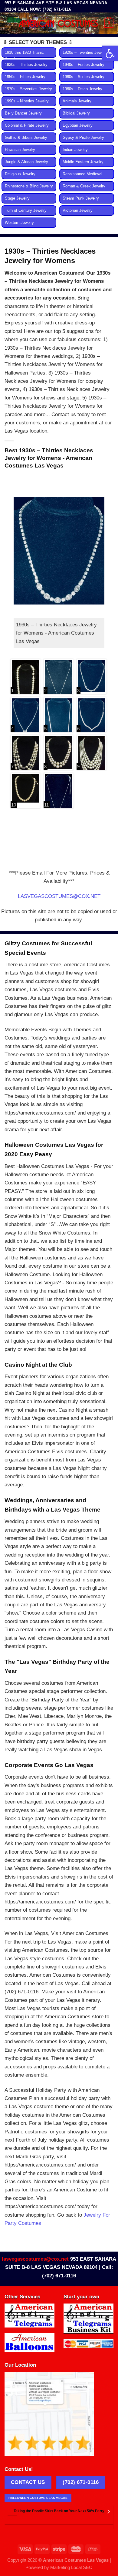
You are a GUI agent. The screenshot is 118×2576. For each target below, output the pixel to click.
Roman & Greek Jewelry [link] (84, 186)
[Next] (108, 2512)
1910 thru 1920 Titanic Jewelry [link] (24, 56)
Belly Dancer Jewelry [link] (23, 113)
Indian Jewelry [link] (75, 150)
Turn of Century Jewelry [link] (26, 211)
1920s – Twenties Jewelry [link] (85, 53)
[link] (110, 53)
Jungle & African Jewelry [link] (26, 162)
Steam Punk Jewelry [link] (81, 198)
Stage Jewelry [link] (17, 198)
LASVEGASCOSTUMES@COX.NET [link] (59, 896)
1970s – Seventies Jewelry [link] (28, 89)
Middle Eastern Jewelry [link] (83, 162)
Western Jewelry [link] (19, 223)
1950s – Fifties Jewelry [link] (25, 77)
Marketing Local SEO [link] (71, 2567)
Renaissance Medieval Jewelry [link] (82, 177)
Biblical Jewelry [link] (76, 113)
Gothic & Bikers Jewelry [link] (26, 138)
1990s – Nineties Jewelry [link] (27, 101)
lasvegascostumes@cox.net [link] (35, 2259)
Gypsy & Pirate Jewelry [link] (83, 138)
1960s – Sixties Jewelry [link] (84, 77)
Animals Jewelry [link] (77, 101)
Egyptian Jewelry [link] (78, 125)
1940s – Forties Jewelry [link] (84, 65)
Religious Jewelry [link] (20, 174)
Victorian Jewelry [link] (78, 211)
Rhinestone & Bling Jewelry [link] (29, 186)
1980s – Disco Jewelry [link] (82, 89)
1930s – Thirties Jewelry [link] (26, 65)
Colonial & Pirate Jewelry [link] (27, 125)
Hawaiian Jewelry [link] (20, 150)
